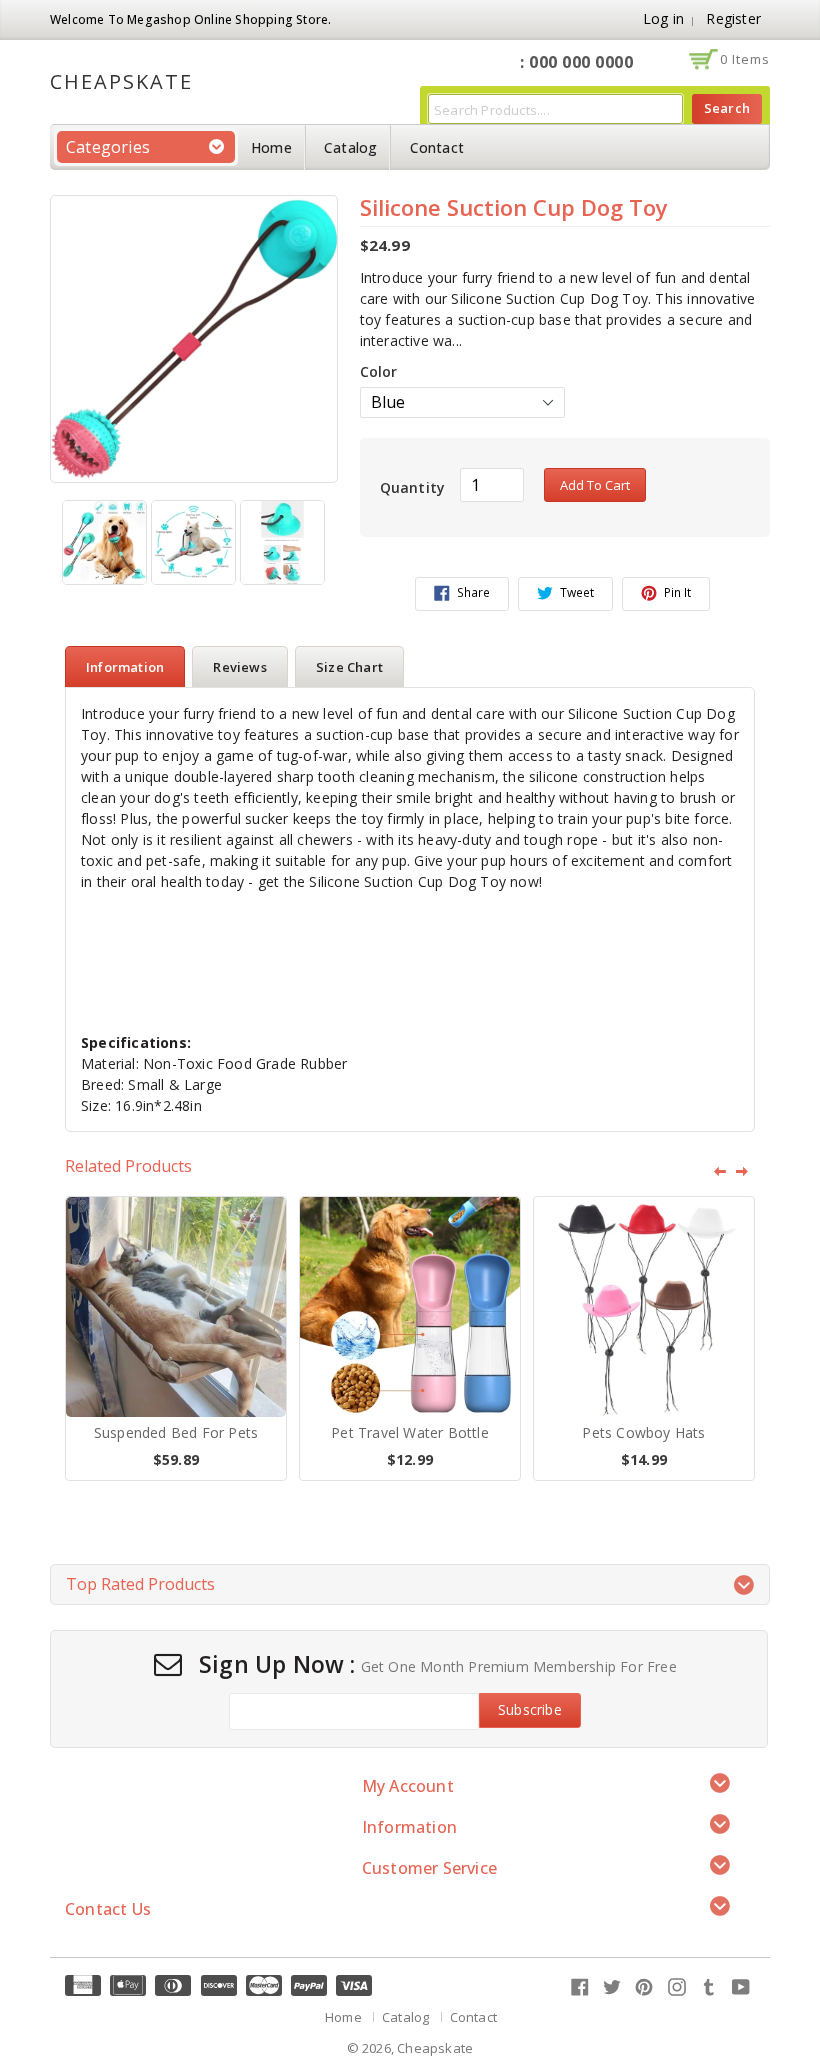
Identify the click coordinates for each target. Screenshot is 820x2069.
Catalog (350, 147)
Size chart (349, 667)
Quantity (413, 487)
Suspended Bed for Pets (176, 1433)
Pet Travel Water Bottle (410, 1433)
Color (379, 371)
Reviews (239, 667)
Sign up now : (277, 1665)
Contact (437, 147)
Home (271, 147)
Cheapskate (121, 82)
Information (125, 667)
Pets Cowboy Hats (643, 1433)
